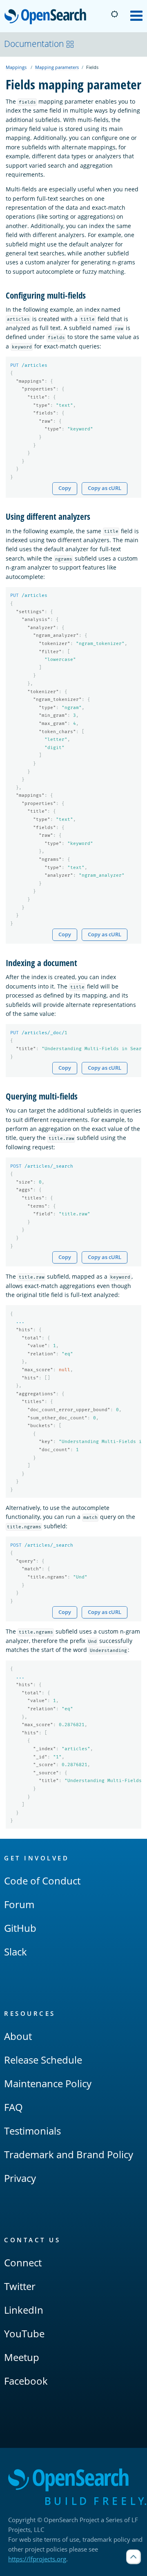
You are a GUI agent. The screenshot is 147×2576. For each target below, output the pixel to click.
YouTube (24, 2333)
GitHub (20, 1928)
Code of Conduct (42, 1881)
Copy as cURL (105, 488)
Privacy (20, 2178)
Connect (23, 2262)
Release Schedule (43, 2060)
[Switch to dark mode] (114, 14)
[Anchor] (90, 295)
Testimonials (32, 2131)
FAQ (13, 2107)
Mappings (16, 67)
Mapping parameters (57, 67)
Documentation (34, 44)
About (18, 2036)
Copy (65, 488)
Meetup (22, 2357)
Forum (19, 1904)
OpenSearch (47, 17)
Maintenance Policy (48, 2083)
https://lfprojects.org (37, 2559)
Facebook (26, 2381)
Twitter (20, 2286)
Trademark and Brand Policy (69, 2154)
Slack (16, 1952)
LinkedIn (24, 2310)
